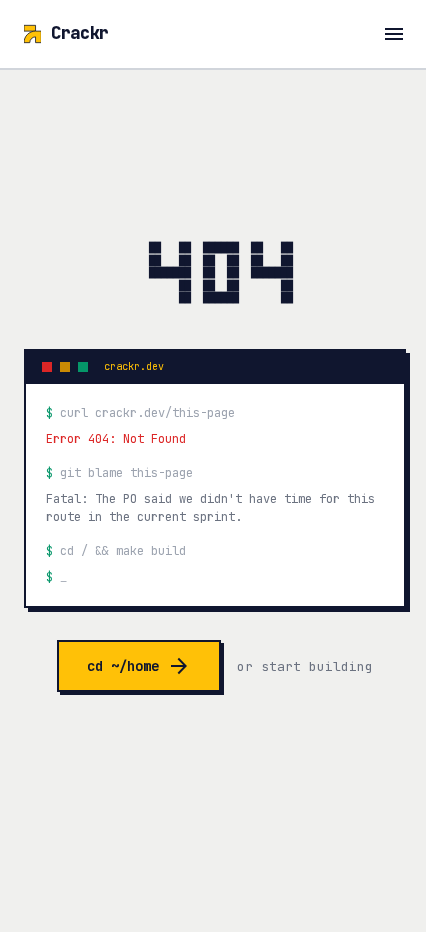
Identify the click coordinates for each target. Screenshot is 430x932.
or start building (305, 666)
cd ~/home (139, 666)
